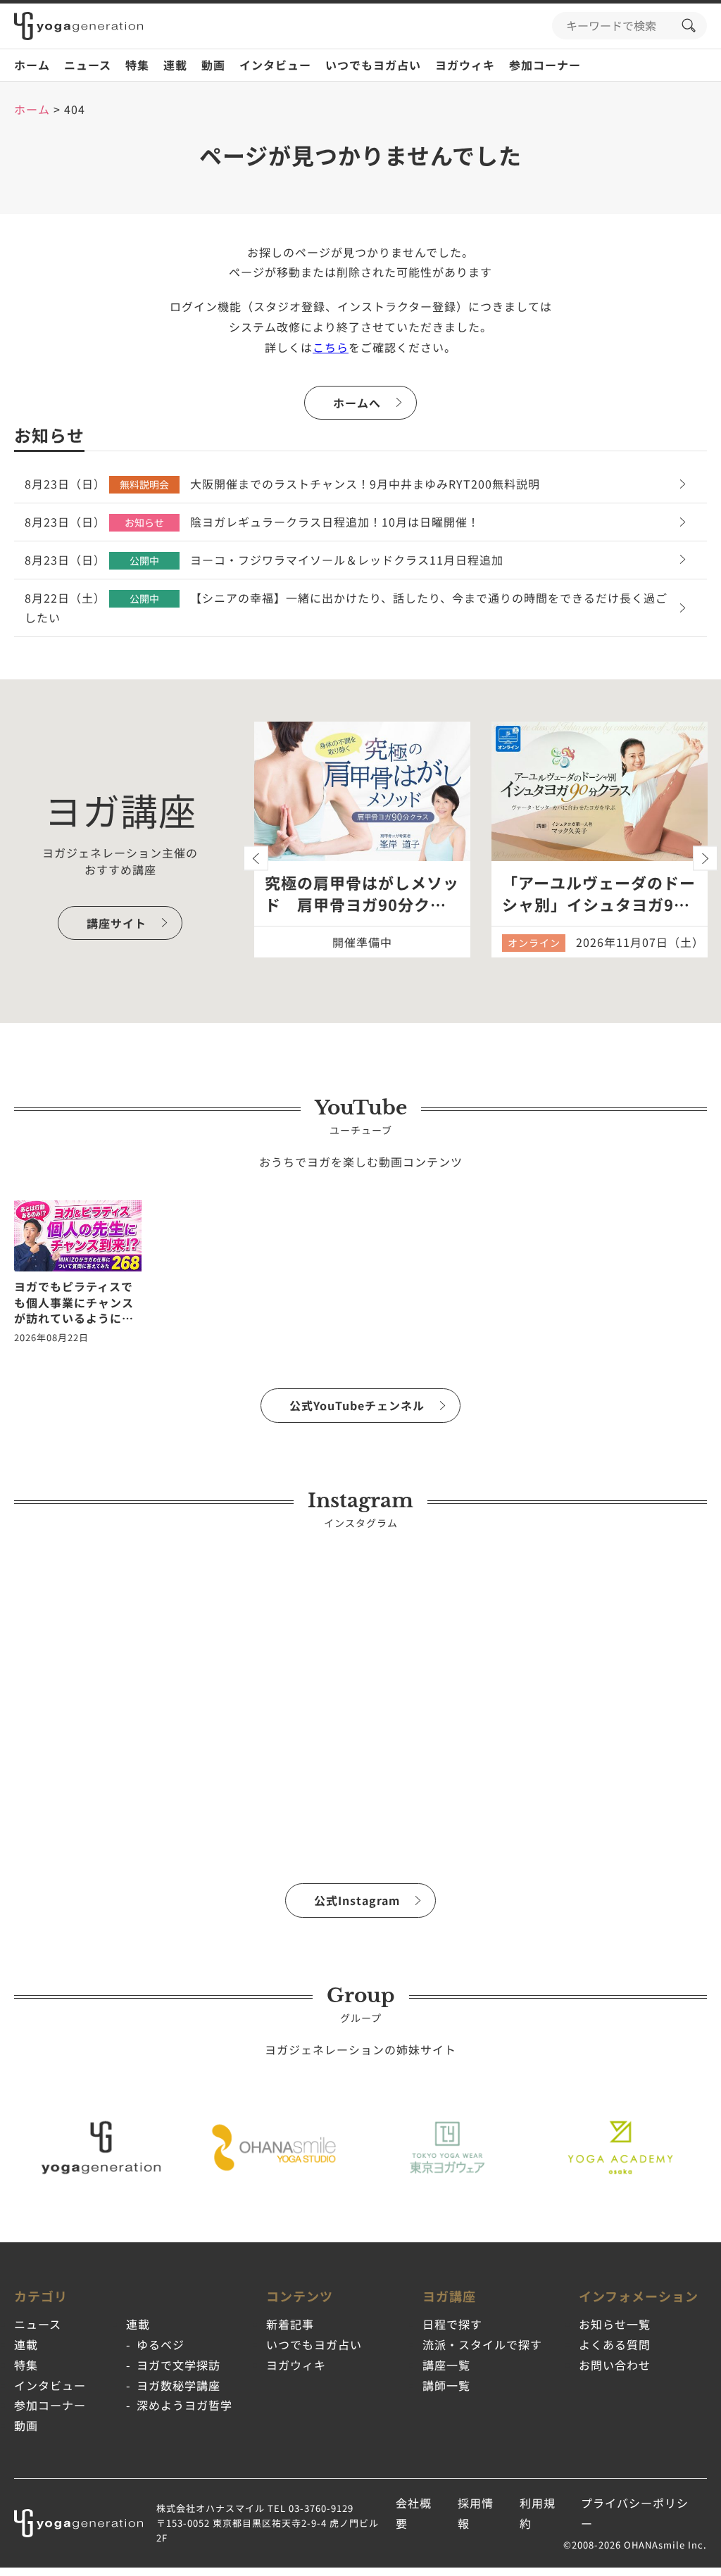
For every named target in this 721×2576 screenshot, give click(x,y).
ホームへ (357, 403)
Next (705, 859)
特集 (137, 65)
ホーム (32, 65)
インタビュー (275, 65)
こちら (331, 347)
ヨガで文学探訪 (178, 2365)
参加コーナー (545, 65)
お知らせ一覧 (615, 2324)
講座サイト (117, 923)
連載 (175, 65)
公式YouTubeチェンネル (357, 1405)
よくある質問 (615, 2344)
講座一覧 (446, 2365)
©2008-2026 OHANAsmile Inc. (635, 2545)
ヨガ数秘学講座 (178, 2385)
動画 (213, 65)
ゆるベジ (161, 2344)
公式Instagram (357, 1900)
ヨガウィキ (465, 65)
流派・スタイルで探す (482, 2344)
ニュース (88, 65)
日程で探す (452, 2324)
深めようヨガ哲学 (184, 2405)
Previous (256, 859)
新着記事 (290, 2324)
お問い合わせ (615, 2365)
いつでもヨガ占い (373, 65)
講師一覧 (446, 2385)
